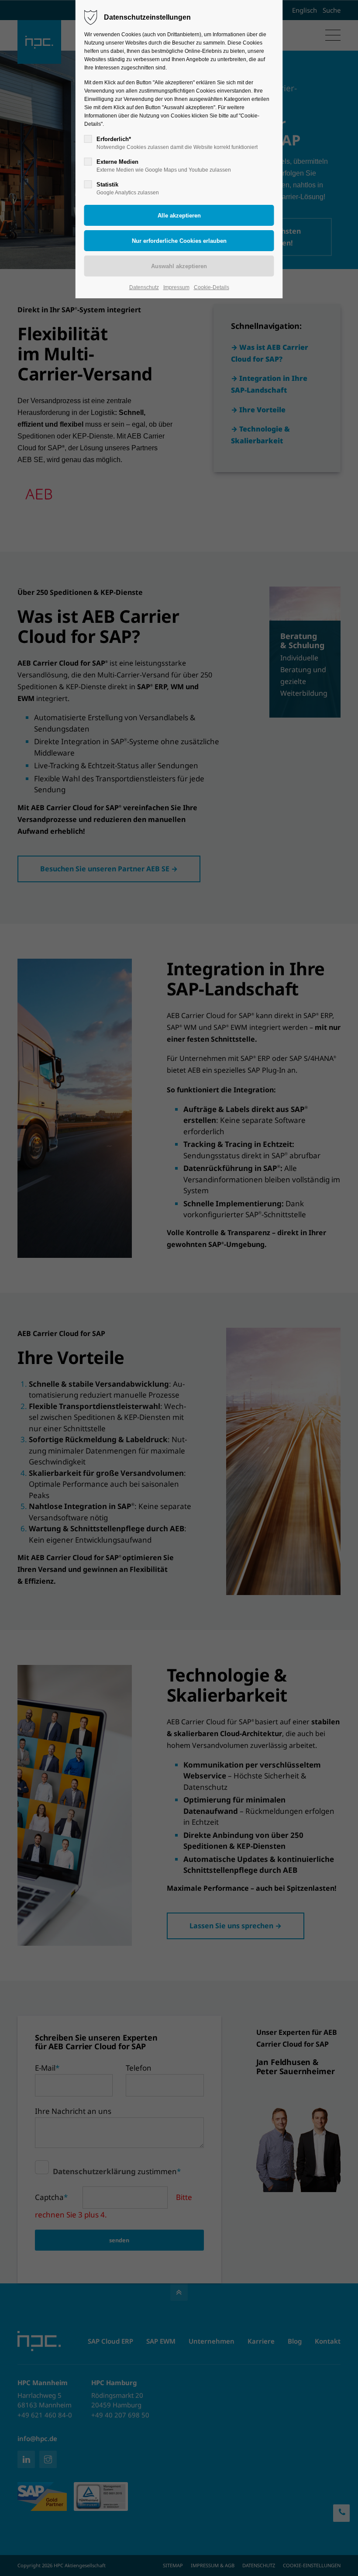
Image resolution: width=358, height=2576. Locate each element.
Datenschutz (144, 287)
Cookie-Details (212, 287)
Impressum (176, 287)
